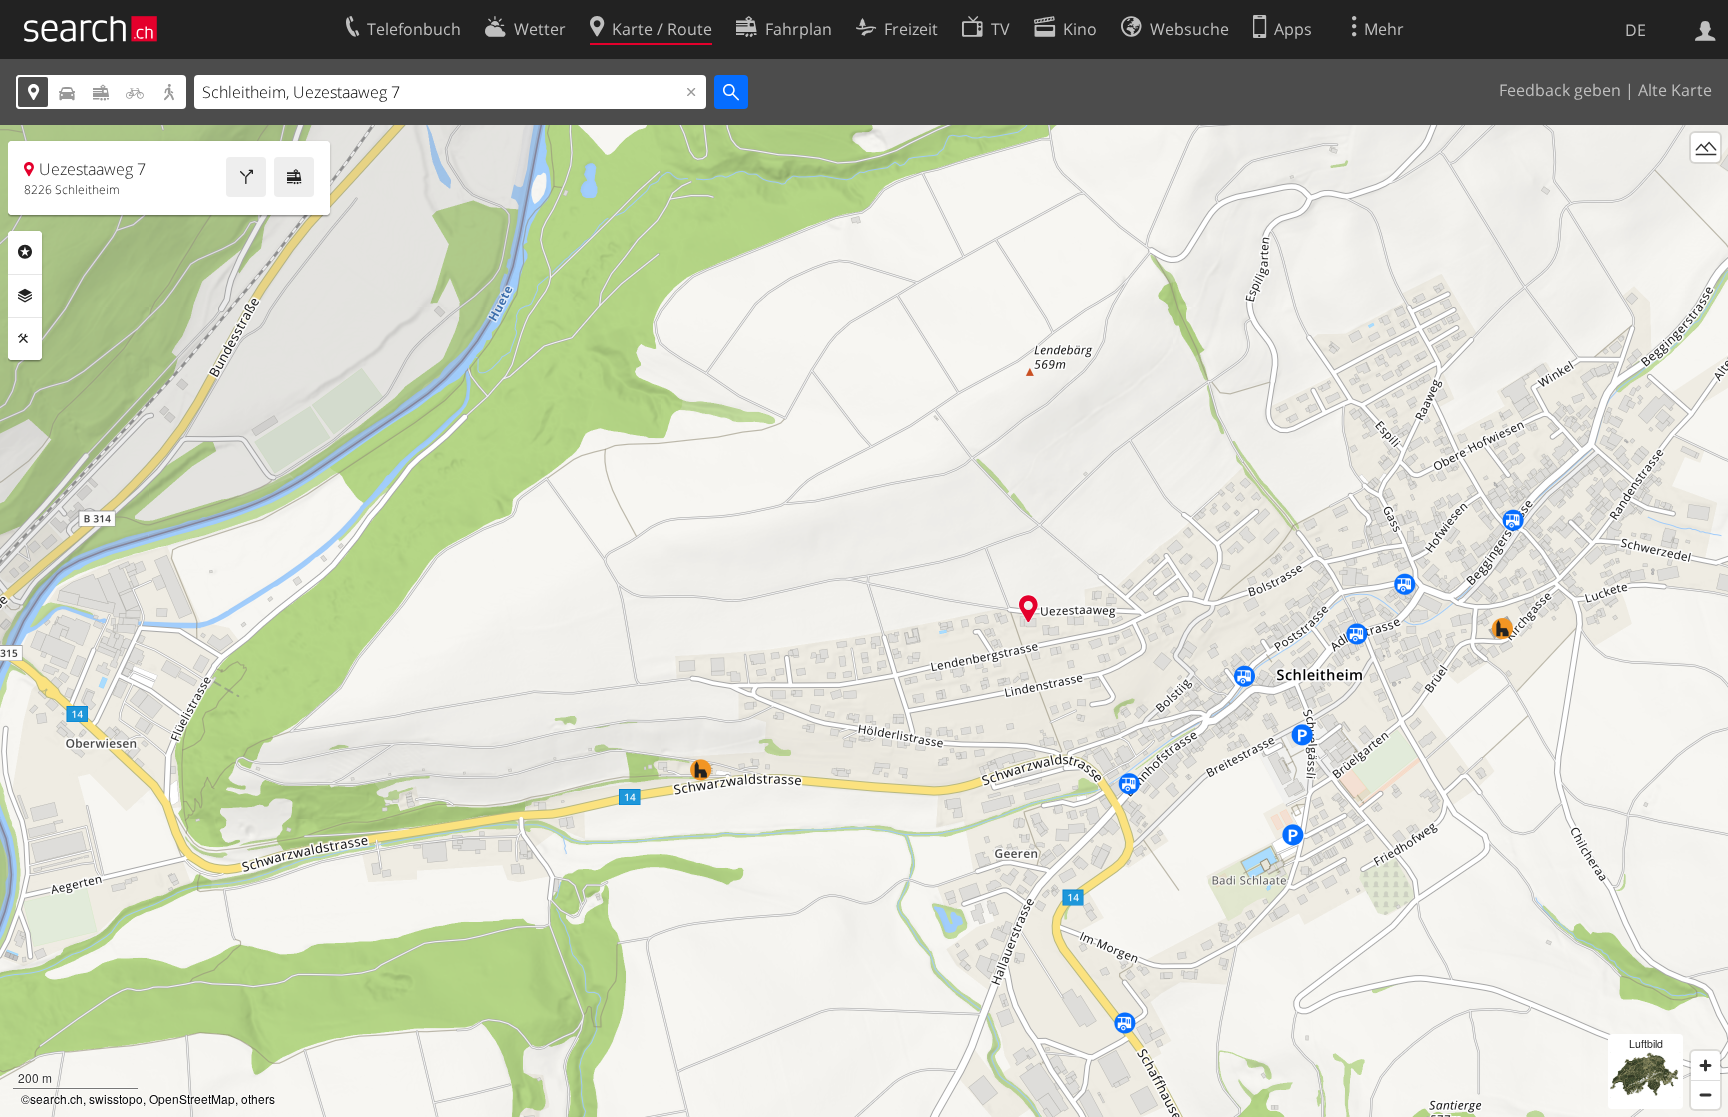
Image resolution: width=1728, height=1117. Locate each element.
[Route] (246, 177)
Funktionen (25, 339)
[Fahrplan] (294, 177)
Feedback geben (1560, 90)
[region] (864, 621)
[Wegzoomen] (1705, 1094)
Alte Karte (1675, 90)
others (258, 1098)
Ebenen (25, 296)
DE (1635, 30)
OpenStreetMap (192, 1098)
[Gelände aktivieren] (1705, 147)
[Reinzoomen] (1705, 1065)
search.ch (56, 1098)
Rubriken (25, 252)
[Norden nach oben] (1705, 184)
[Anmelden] (1705, 29)
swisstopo (116, 1098)
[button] (1028, 608)
